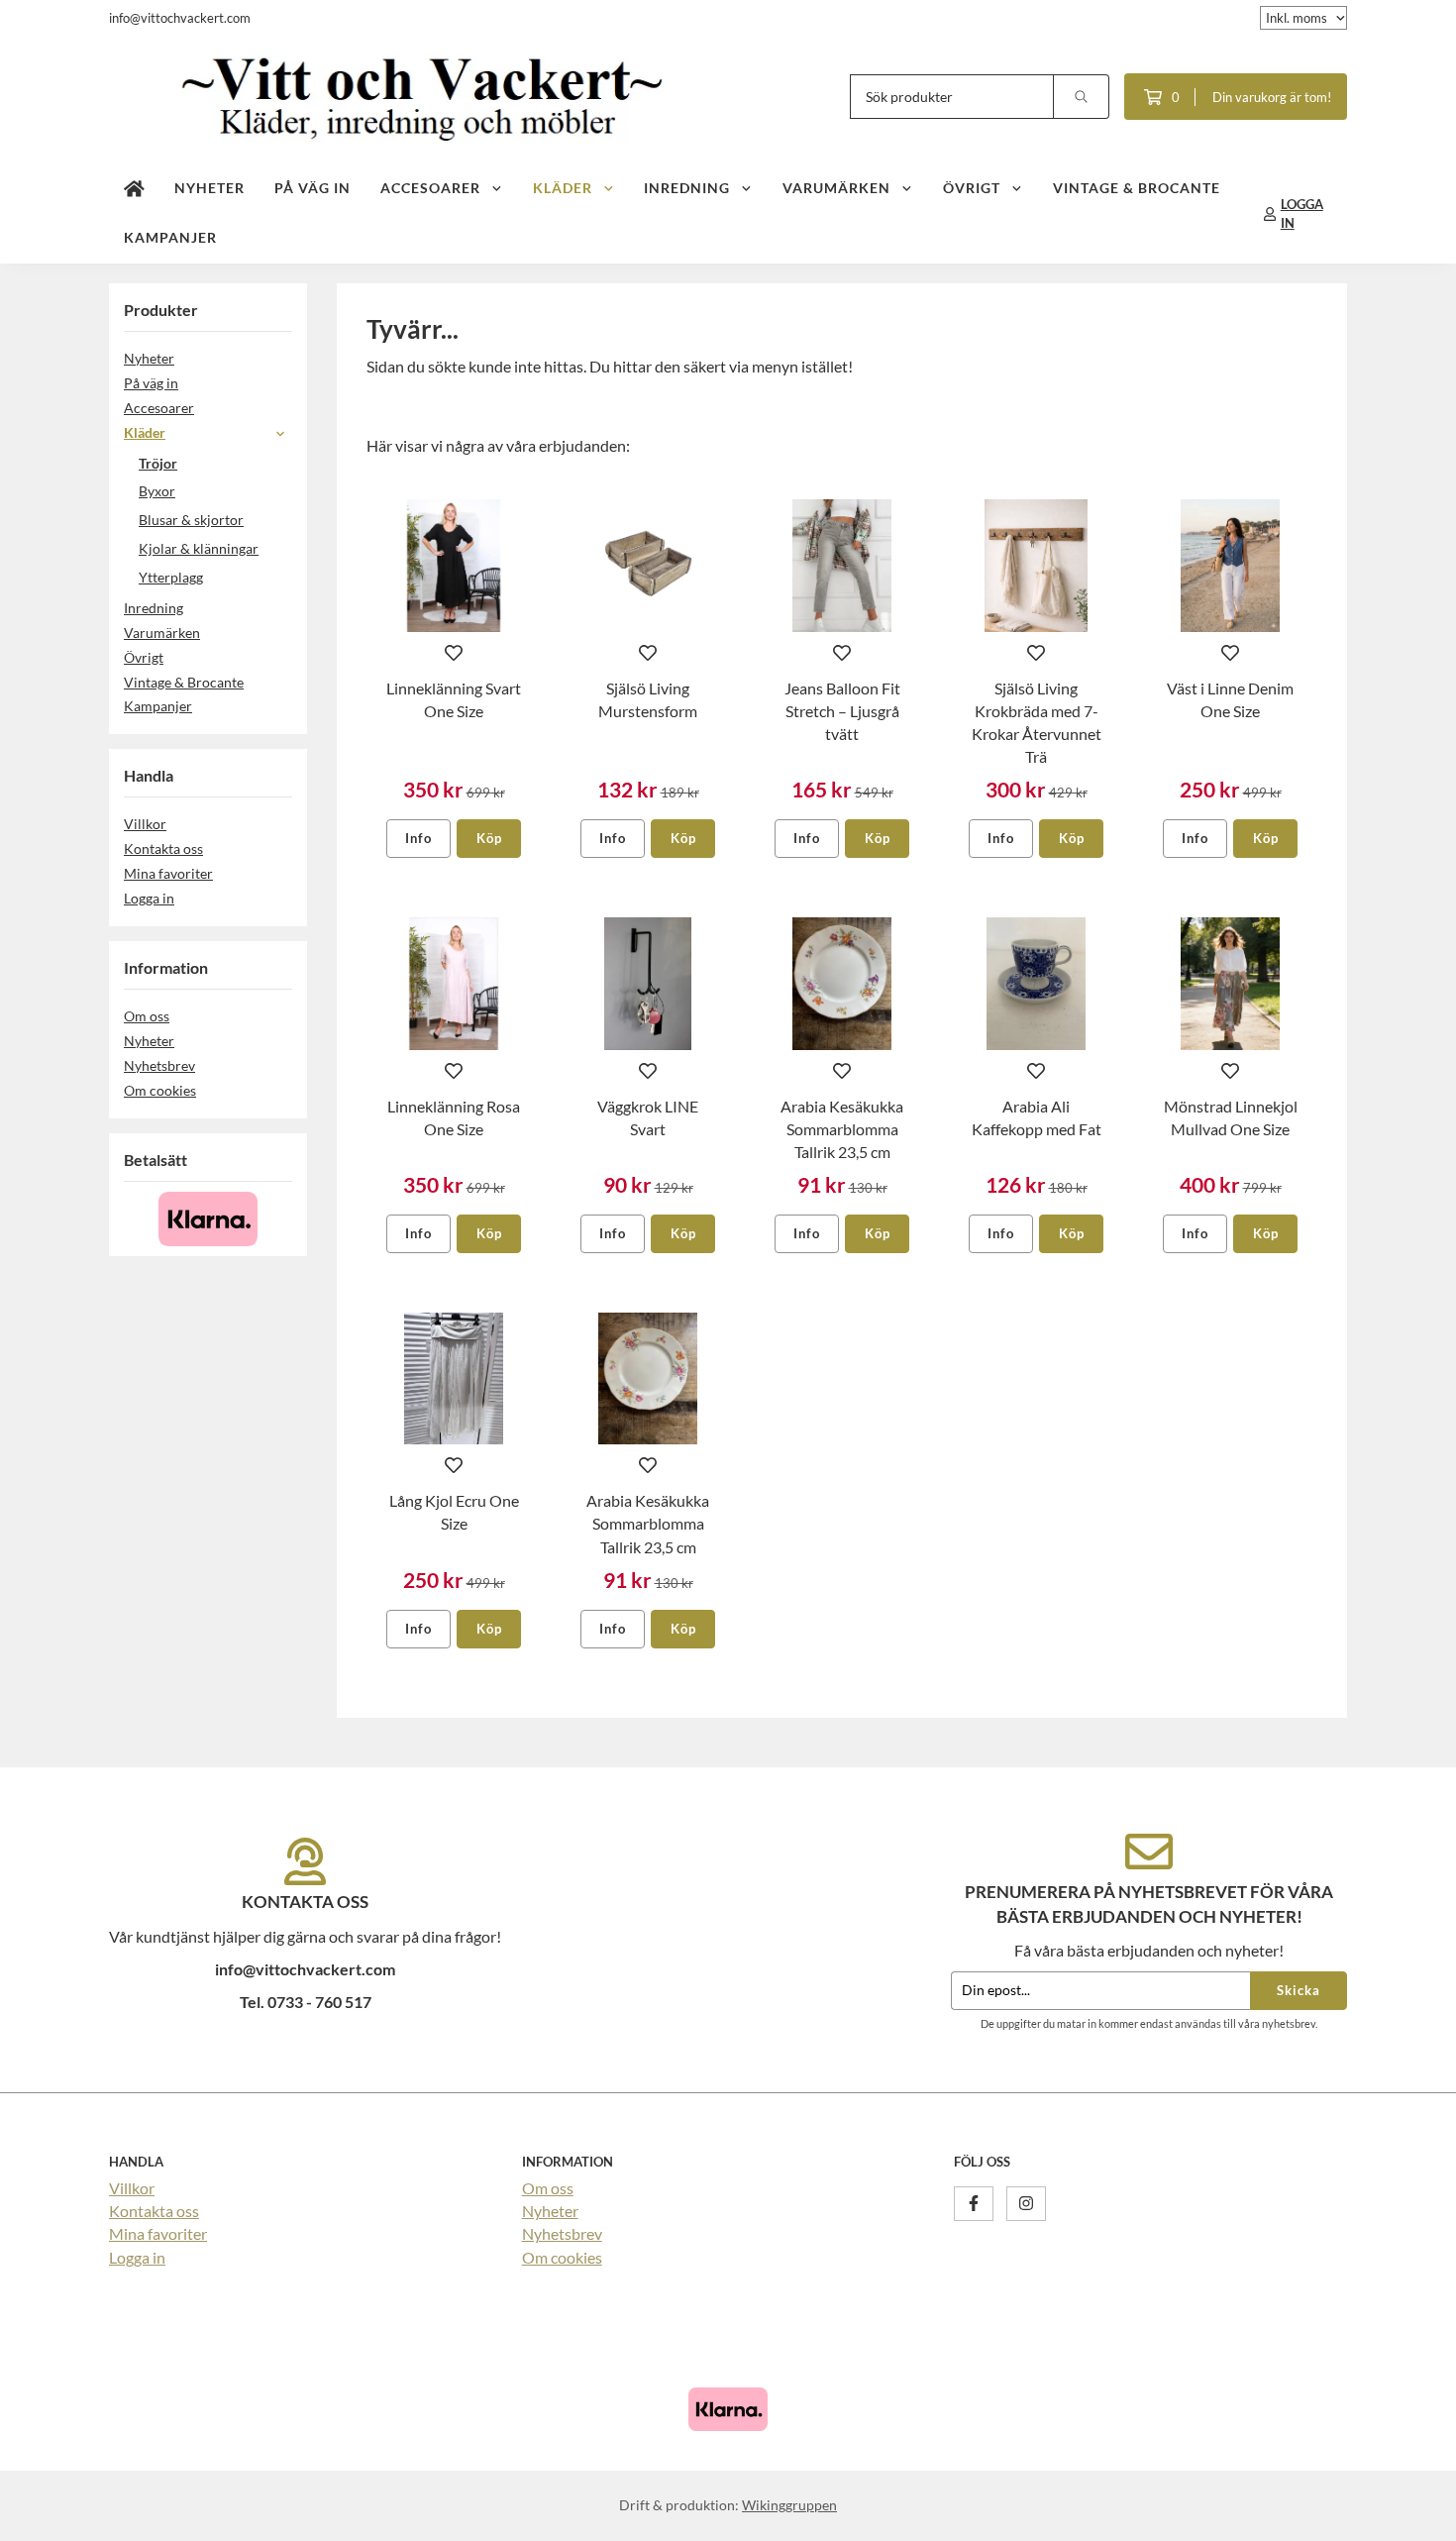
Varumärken (836, 188)
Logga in (149, 898)
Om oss (147, 1016)
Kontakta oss (163, 848)
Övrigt (972, 188)
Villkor (145, 824)
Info (418, 838)
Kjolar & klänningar (199, 548)
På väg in (312, 188)
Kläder (563, 188)
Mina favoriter (168, 873)
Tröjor (158, 463)
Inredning (687, 188)
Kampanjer (170, 237)
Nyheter (209, 188)
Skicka (1299, 1990)
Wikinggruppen (789, 2505)
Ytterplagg (171, 577)
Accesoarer (430, 188)
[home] (134, 189)
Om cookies (160, 1090)
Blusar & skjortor (191, 520)
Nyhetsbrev (159, 1065)
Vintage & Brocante (1137, 188)
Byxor (157, 491)
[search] (1082, 97)
